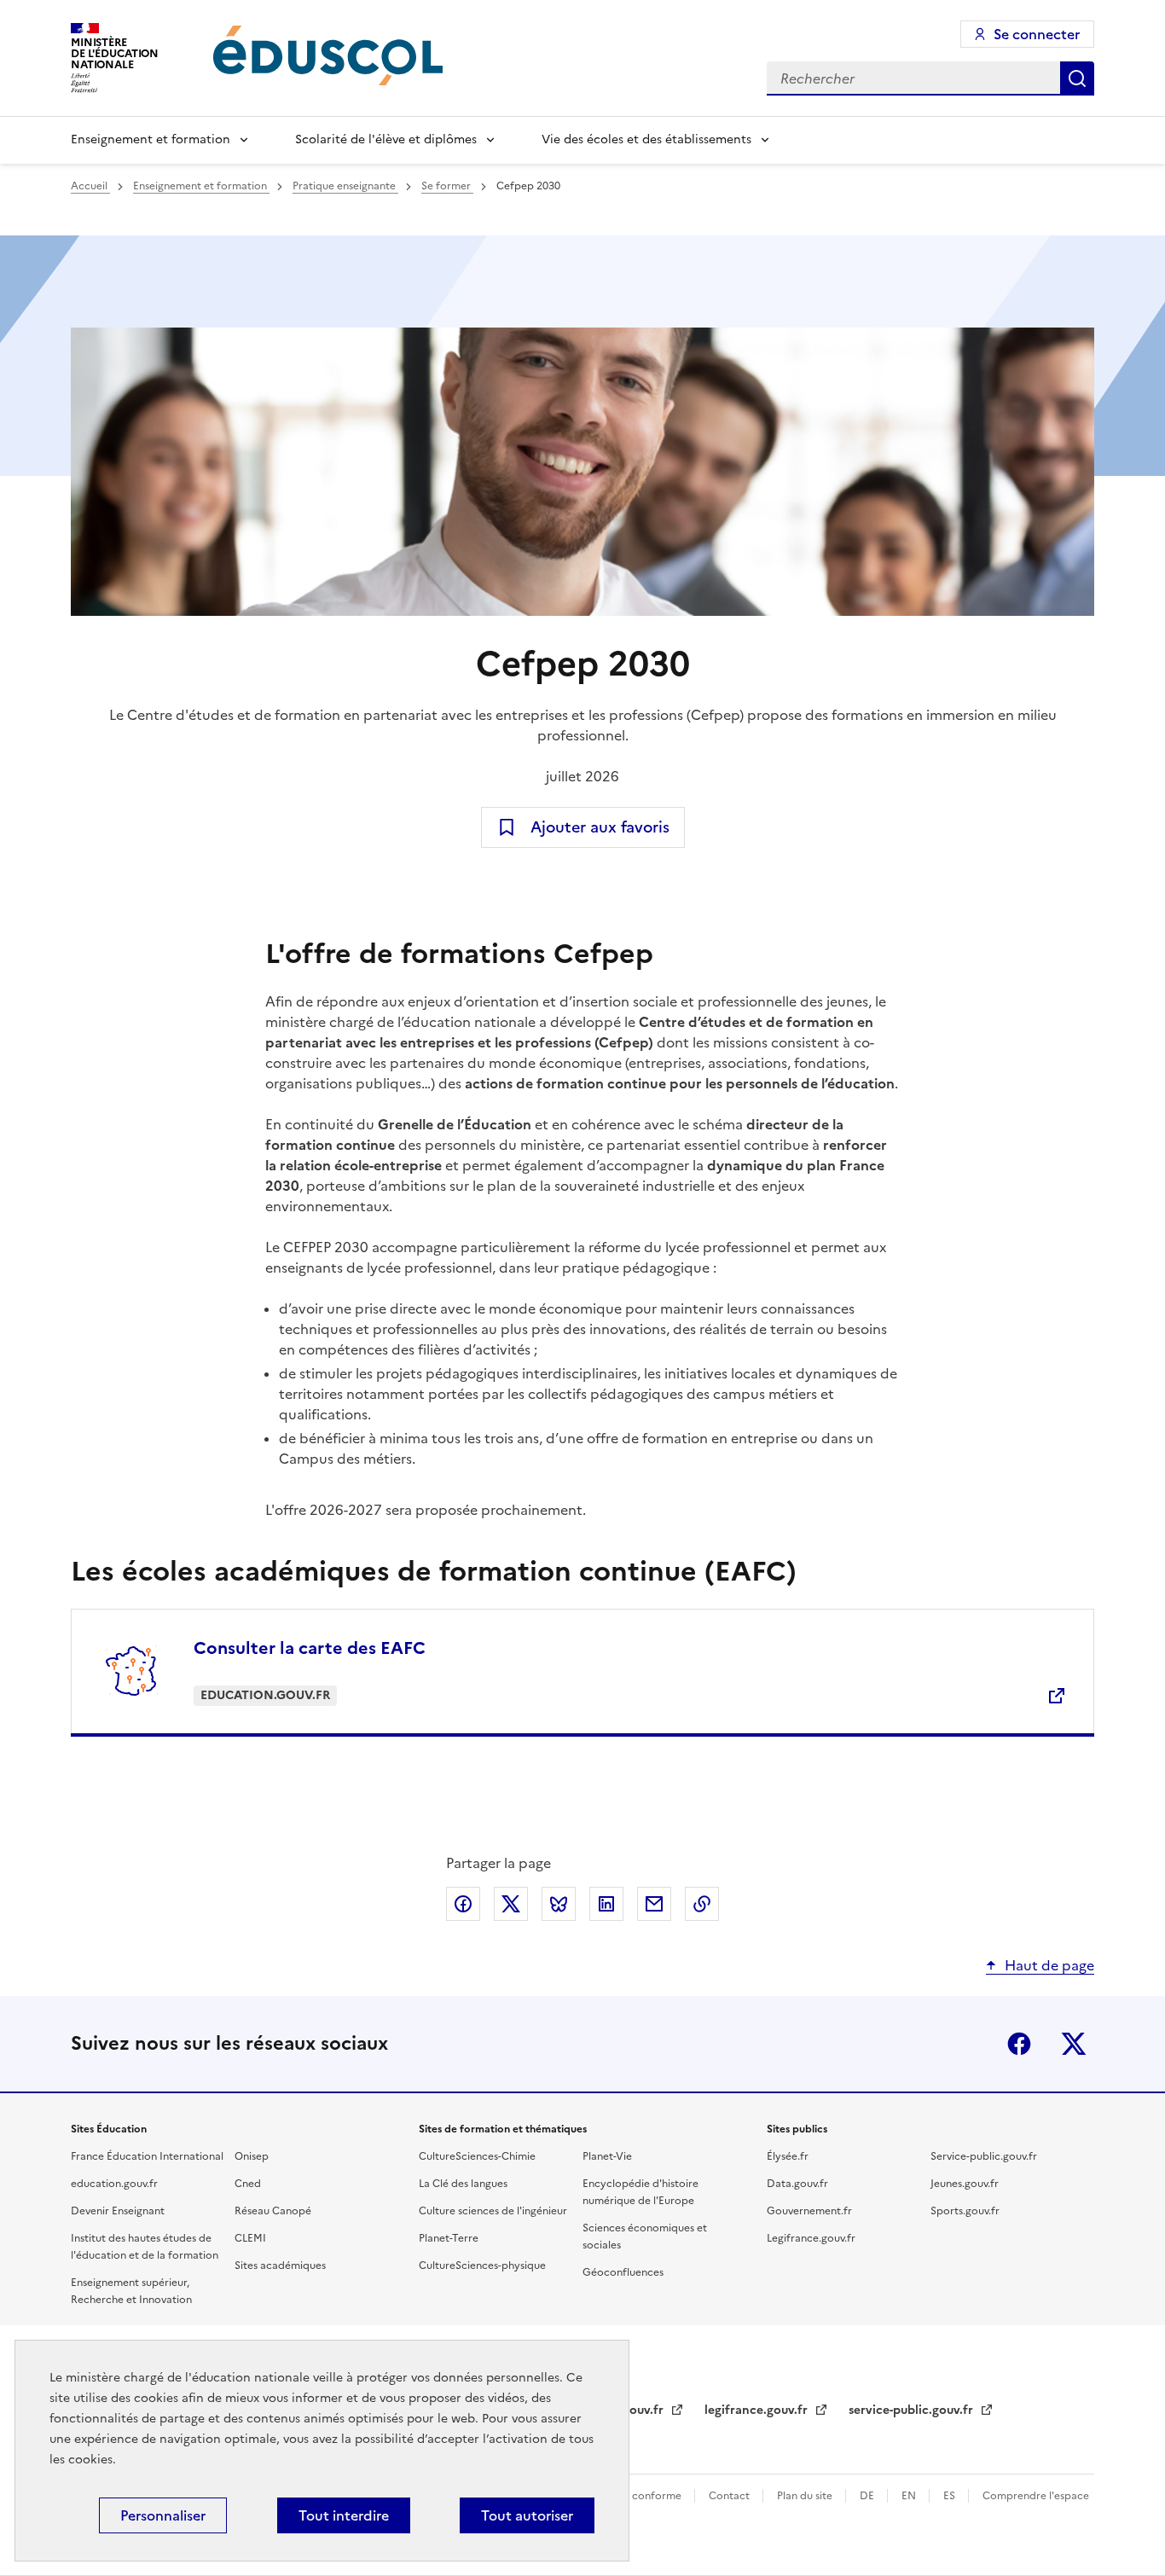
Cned (248, 2184)
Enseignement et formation (151, 139)
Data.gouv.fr (797, 2184)
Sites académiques (280, 2266)
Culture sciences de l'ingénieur (493, 2211)
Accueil (90, 186)
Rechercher (1077, 78)
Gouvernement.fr (809, 2211)
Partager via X (511, 1904)
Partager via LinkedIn (606, 1904)
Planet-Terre (449, 2238)
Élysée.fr (788, 2156)
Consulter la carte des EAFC (310, 1648)
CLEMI (250, 2238)
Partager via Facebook (463, 1904)
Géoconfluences (623, 2272)
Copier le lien (702, 1904)
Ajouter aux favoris (600, 827)
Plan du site (806, 2496)
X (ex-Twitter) (1074, 2044)
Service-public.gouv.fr (984, 2156)
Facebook (1019, 2044)
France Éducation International (147, 2156)
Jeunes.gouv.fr (965, 2184)
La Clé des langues (463, 2184)
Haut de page (1049, 1965)
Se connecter (1037, 34)
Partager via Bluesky (559, 1904)
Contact (730, 2496)
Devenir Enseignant (118, 2211)
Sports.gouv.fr (965, 2211)
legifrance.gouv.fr (758, 2410)
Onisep (252, 2156)
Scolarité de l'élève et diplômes (386, 139)
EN (910, 2496)
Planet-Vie (607, 2156)
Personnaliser (163, 2515)
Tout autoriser (527, 2515)
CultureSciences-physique (482, 2266)
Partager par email (654, 1904)
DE (868, 2496)
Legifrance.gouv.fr (811, 2238)
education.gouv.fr (114, 2184)
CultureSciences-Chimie (477, 2156)
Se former (447, 186)
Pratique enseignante (345, 186)
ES (951, 2496)
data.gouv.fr (630, 2410)
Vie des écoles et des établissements (646, 139)
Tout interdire (344, 2515)
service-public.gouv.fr (913, 2410)
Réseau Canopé (273, 2211)
